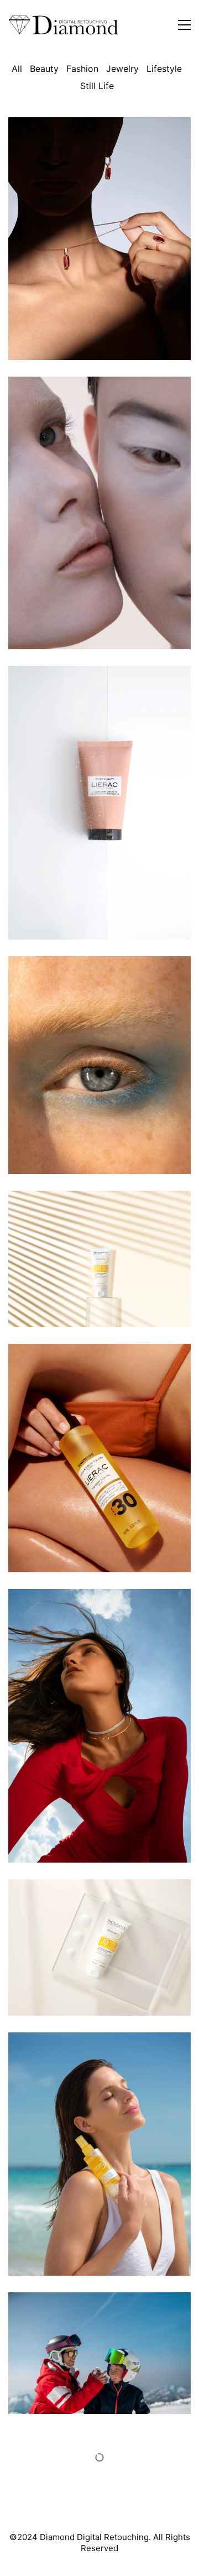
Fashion (82, 69)
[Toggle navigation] (184, 25)
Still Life (97, 86)
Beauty (44, 69)
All (17, 69)
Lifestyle (164, 69)
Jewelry (122, 69)
